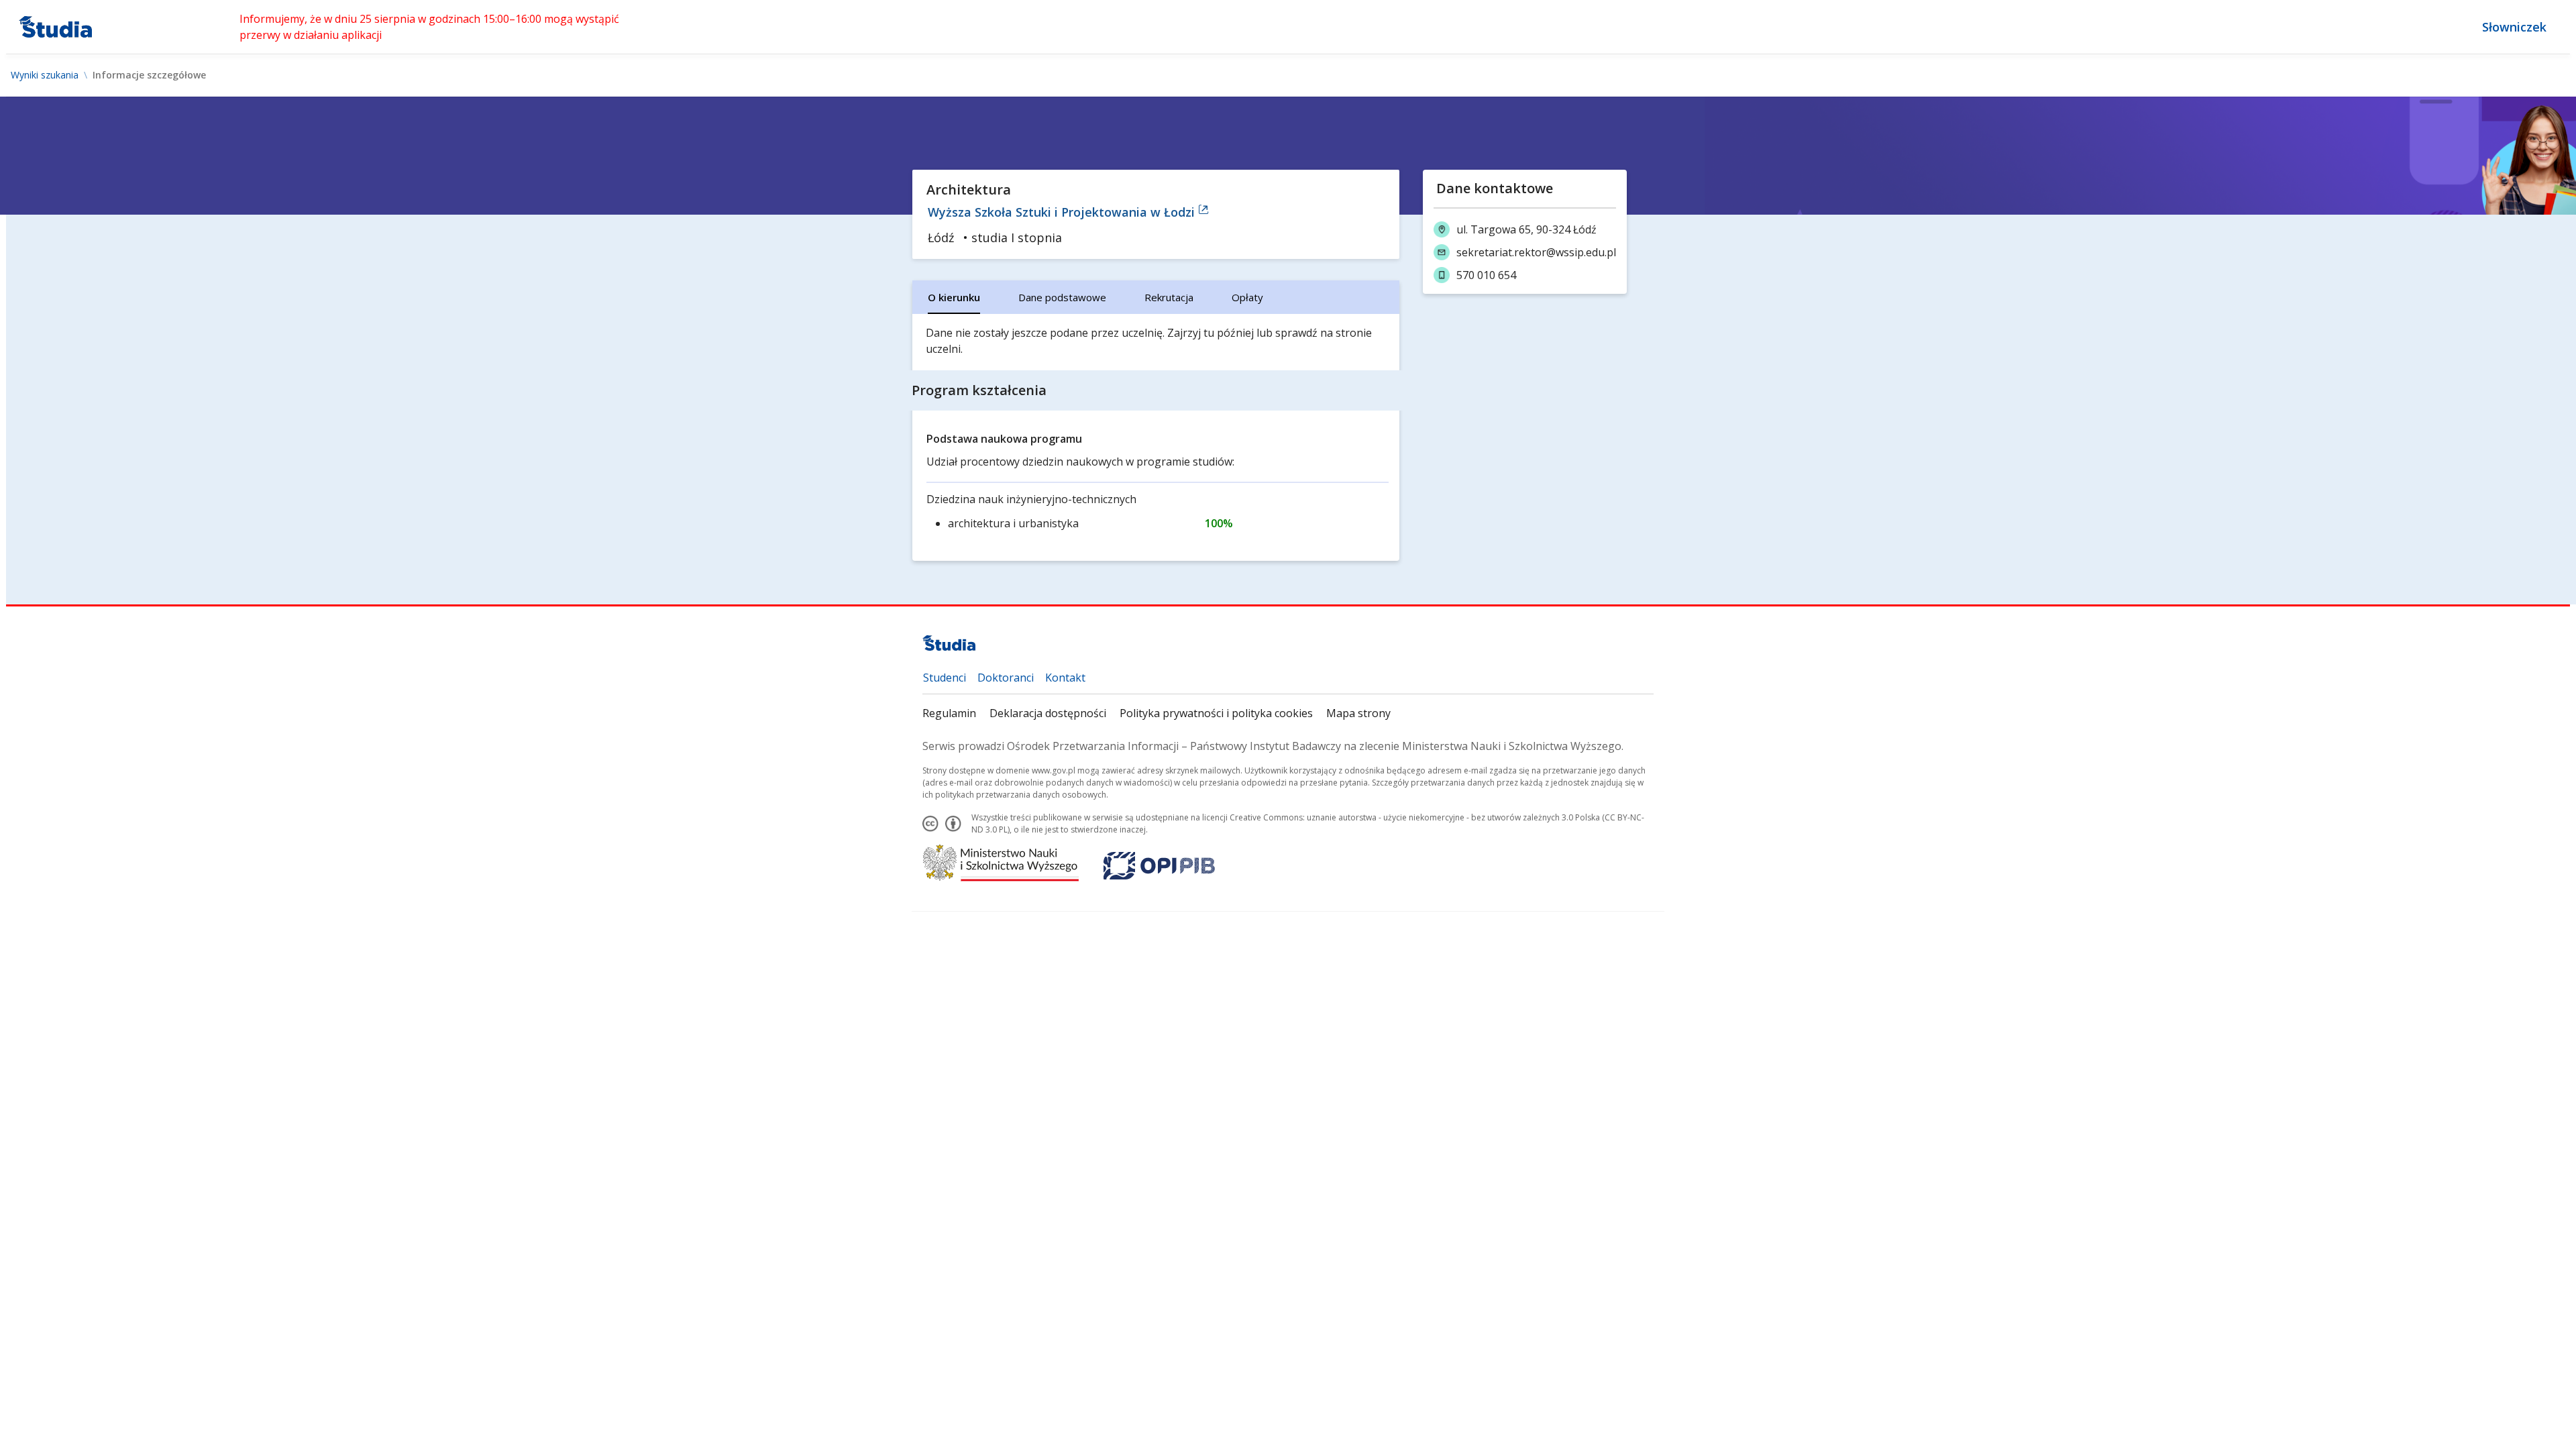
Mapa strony (1358, 713)
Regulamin (949, 713)
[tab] (954, 297)
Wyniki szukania (45, 75)
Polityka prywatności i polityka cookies (1216, 713)
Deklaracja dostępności (1048, 713)
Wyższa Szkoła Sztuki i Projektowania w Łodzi (1063, 212)
